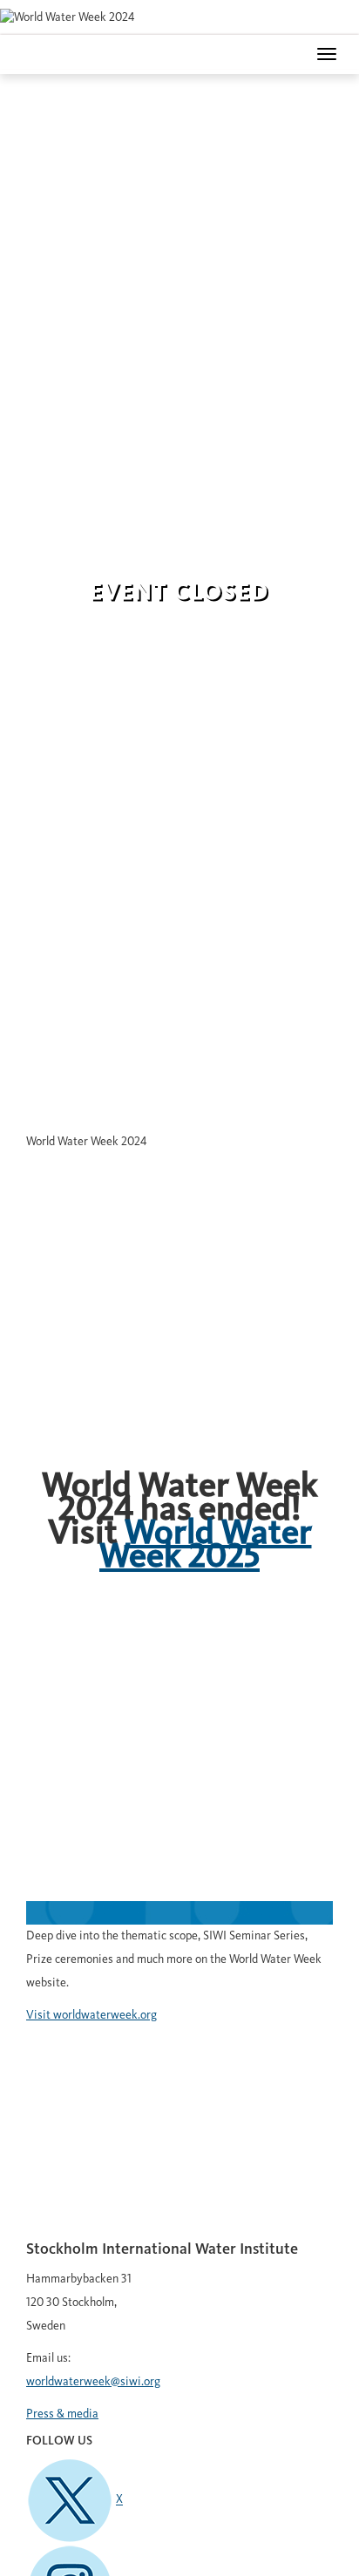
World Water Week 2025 (206, 1546)
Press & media (62, 2414)
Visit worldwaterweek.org (91, 2015)
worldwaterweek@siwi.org (93, 2382)
